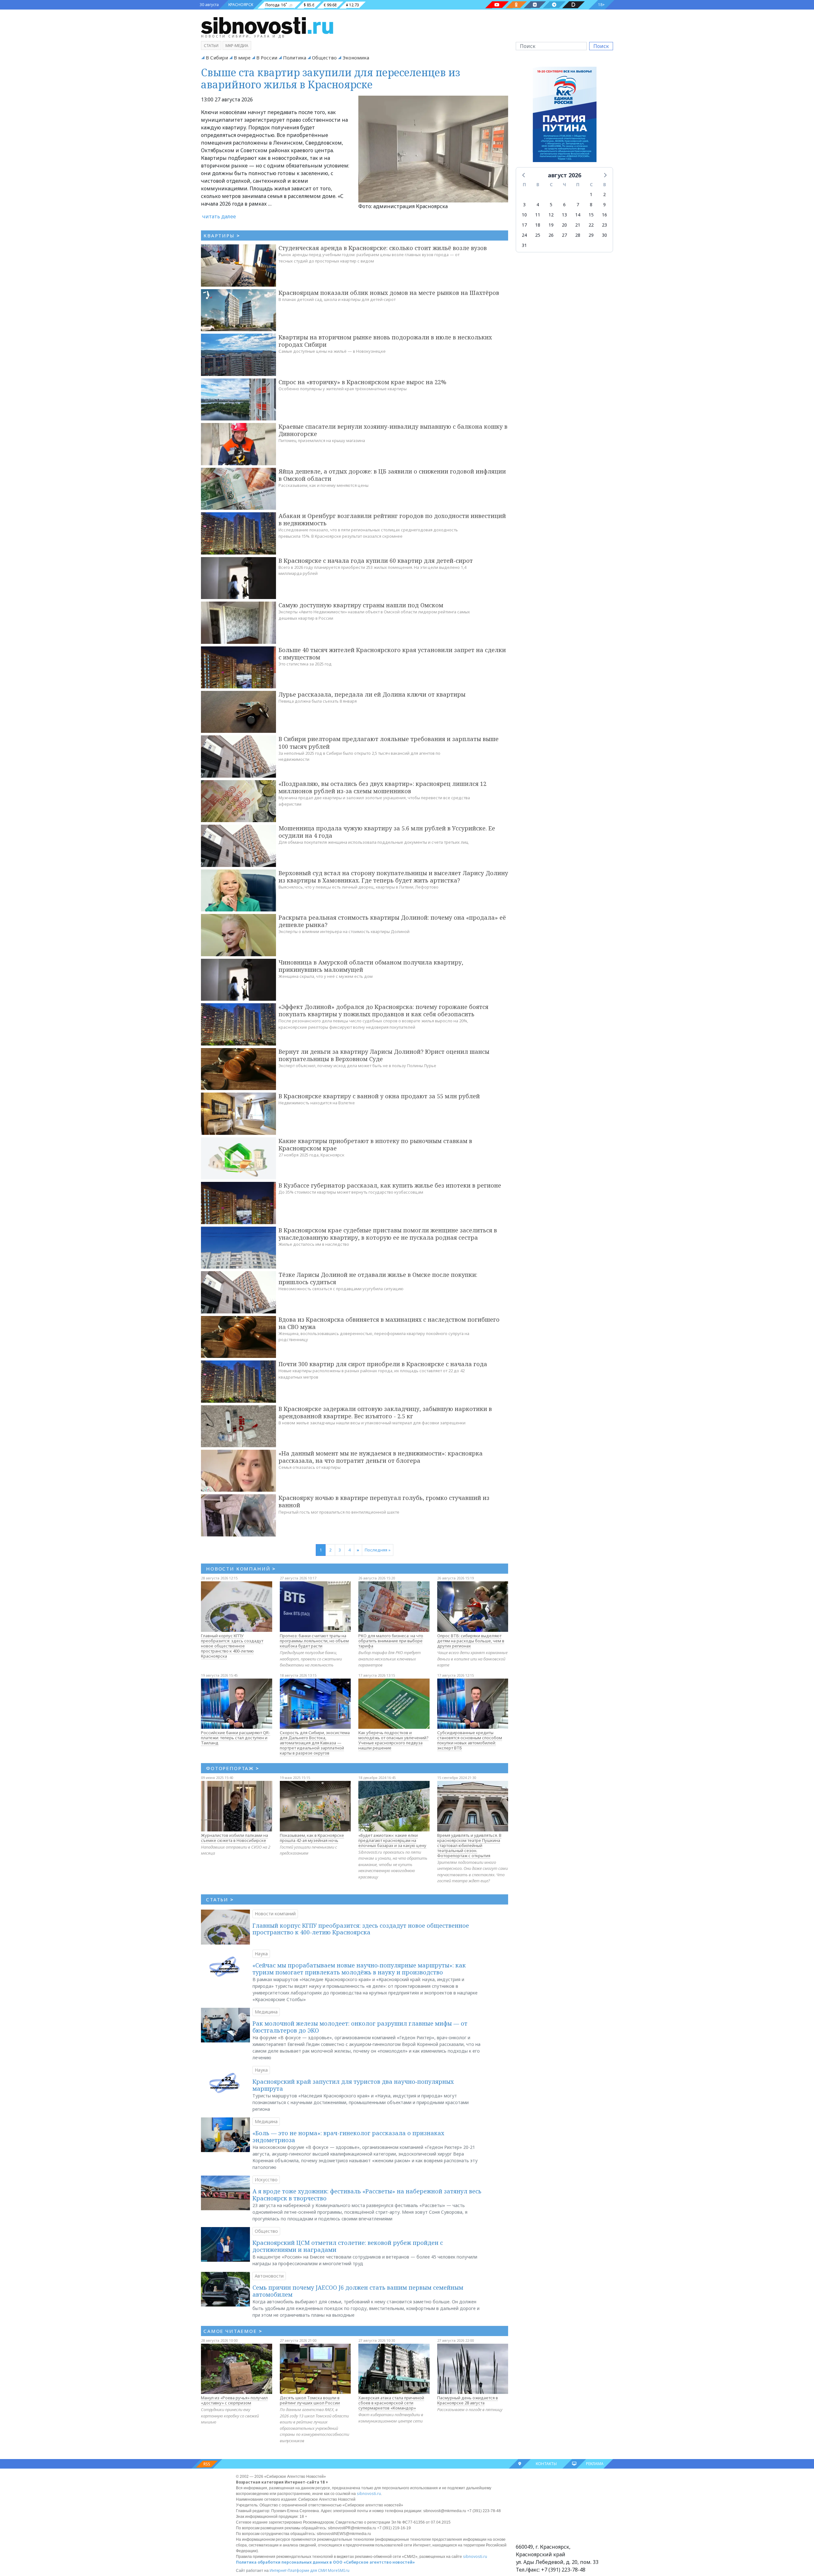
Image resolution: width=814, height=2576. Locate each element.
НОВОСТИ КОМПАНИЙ (241, 1569)
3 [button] (524, 204)
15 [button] (591, 215)
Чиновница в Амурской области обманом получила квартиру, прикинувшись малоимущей (371, 966)
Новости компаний (275, 1914)
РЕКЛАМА (595, 2464)
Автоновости (269, 2276)
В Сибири (217, 58)
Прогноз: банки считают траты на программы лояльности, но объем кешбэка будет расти (314, 1641)
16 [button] (604, 215)
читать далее (219, 216)
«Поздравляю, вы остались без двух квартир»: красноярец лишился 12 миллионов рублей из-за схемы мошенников (383, 787)
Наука (261, 1954)
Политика (295, 58)
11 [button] (538, 215)
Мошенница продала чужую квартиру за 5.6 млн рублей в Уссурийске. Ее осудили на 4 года (387, 832)
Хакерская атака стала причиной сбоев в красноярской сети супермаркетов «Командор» (391, 2403)
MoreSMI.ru (339, 2570)
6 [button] (564, 204)
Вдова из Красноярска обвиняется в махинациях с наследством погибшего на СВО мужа (389, 1323)
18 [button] (538, 225)
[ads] (565, 116)
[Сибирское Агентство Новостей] (267, 25)
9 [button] (604, 204)
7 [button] (578, 204)
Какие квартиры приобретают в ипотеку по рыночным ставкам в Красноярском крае (375, 1145)
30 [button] (604, 235)
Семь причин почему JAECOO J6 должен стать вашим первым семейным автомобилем (358, 2291)
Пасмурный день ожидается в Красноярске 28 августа (468, 2400)
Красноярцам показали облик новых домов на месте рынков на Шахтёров (389, 293)
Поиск (601, 46)
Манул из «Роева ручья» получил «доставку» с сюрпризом (234, 2400)
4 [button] (538, 204)
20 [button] (564, 225)
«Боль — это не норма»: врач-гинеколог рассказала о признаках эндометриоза (348, 2136)
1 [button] (591, 194)
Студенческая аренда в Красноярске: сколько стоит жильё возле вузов (383, 248)
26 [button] (551, 235)
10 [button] (524, 215)
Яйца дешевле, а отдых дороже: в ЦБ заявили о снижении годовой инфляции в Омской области (392, 475)
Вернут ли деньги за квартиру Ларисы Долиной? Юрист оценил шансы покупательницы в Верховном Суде (384, 1055)
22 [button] (591, 225)
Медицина (266, 2012)
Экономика (356, 58)
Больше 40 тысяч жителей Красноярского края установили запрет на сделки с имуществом (392, 654)
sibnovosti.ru (369, 2494)
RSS (207, 2464)
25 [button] (538, 235)
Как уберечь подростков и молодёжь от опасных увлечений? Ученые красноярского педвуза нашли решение (393, 1740)
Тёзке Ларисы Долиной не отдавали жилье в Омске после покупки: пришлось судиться (378, 1278)
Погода (272, 5)
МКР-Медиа (237, 46)
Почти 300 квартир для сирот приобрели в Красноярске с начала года (383, 1364)
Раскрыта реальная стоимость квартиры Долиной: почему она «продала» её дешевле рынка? (392, 921)
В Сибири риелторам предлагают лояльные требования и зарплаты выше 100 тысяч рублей (389, 743)
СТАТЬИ (220, 1899)
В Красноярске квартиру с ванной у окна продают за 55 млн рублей (379, 1096)
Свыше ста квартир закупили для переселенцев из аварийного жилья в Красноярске (331, 78)
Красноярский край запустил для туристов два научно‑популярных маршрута (353, 2085)
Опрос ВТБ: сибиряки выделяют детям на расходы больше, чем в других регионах (471, 1641)
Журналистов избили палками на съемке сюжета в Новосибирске (235, 1838)
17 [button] (524, 225)
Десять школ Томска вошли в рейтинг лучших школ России (310, 2400)
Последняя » (378, 1550)
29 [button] (591, 235)
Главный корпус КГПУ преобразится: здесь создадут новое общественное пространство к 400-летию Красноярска (232, 1646)
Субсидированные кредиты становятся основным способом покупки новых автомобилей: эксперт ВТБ (470, 1740)
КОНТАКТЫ (546, 2464)
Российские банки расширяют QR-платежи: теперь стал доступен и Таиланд (236, 1738)
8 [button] (591, 204)
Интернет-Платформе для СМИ (298, 2570)
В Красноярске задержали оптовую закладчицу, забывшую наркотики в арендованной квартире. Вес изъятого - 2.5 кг (385, 1412)
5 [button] (551, 204)
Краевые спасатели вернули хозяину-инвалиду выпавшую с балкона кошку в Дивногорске (393, 430)
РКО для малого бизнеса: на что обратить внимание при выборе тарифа (391, 1641)
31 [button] (524, 245)
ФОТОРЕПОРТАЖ (233, 1768)
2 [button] (604, 194)
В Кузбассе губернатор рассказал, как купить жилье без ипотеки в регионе (390, 1185)
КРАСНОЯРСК (241, 5)
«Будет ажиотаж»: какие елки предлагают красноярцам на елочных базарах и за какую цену (392, 1840)
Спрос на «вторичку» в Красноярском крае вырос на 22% (362, 382)
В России (267, 58)
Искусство (266, 2180)
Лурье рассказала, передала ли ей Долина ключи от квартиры (372, 694)
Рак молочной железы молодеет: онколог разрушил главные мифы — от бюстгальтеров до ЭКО (360, 2027)
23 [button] (604, 225)
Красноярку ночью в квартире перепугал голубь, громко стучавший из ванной (384, 1501)
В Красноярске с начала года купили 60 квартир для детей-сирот (376, 561)
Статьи (211, 46)
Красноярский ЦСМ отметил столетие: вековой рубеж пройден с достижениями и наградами (348, 2246)
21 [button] (578, 225)
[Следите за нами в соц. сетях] (497, 5)
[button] (524, 175)
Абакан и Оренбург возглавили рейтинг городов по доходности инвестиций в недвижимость (392, 519)
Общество (324, 58)
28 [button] (578, 235)
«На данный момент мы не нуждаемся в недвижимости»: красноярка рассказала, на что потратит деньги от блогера (381, 1457)
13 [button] (564, 215)
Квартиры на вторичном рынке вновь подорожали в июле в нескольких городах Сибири (385, 341)
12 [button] (551, 215)
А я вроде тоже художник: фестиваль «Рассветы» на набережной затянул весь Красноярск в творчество (367, 2195)
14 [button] (578, 215)
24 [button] (524, 235)
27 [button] (564, 235)
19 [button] (551, 225)
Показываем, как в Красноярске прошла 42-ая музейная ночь (312, 1838)
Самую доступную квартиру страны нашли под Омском (361, 605)
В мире (242, 58)
